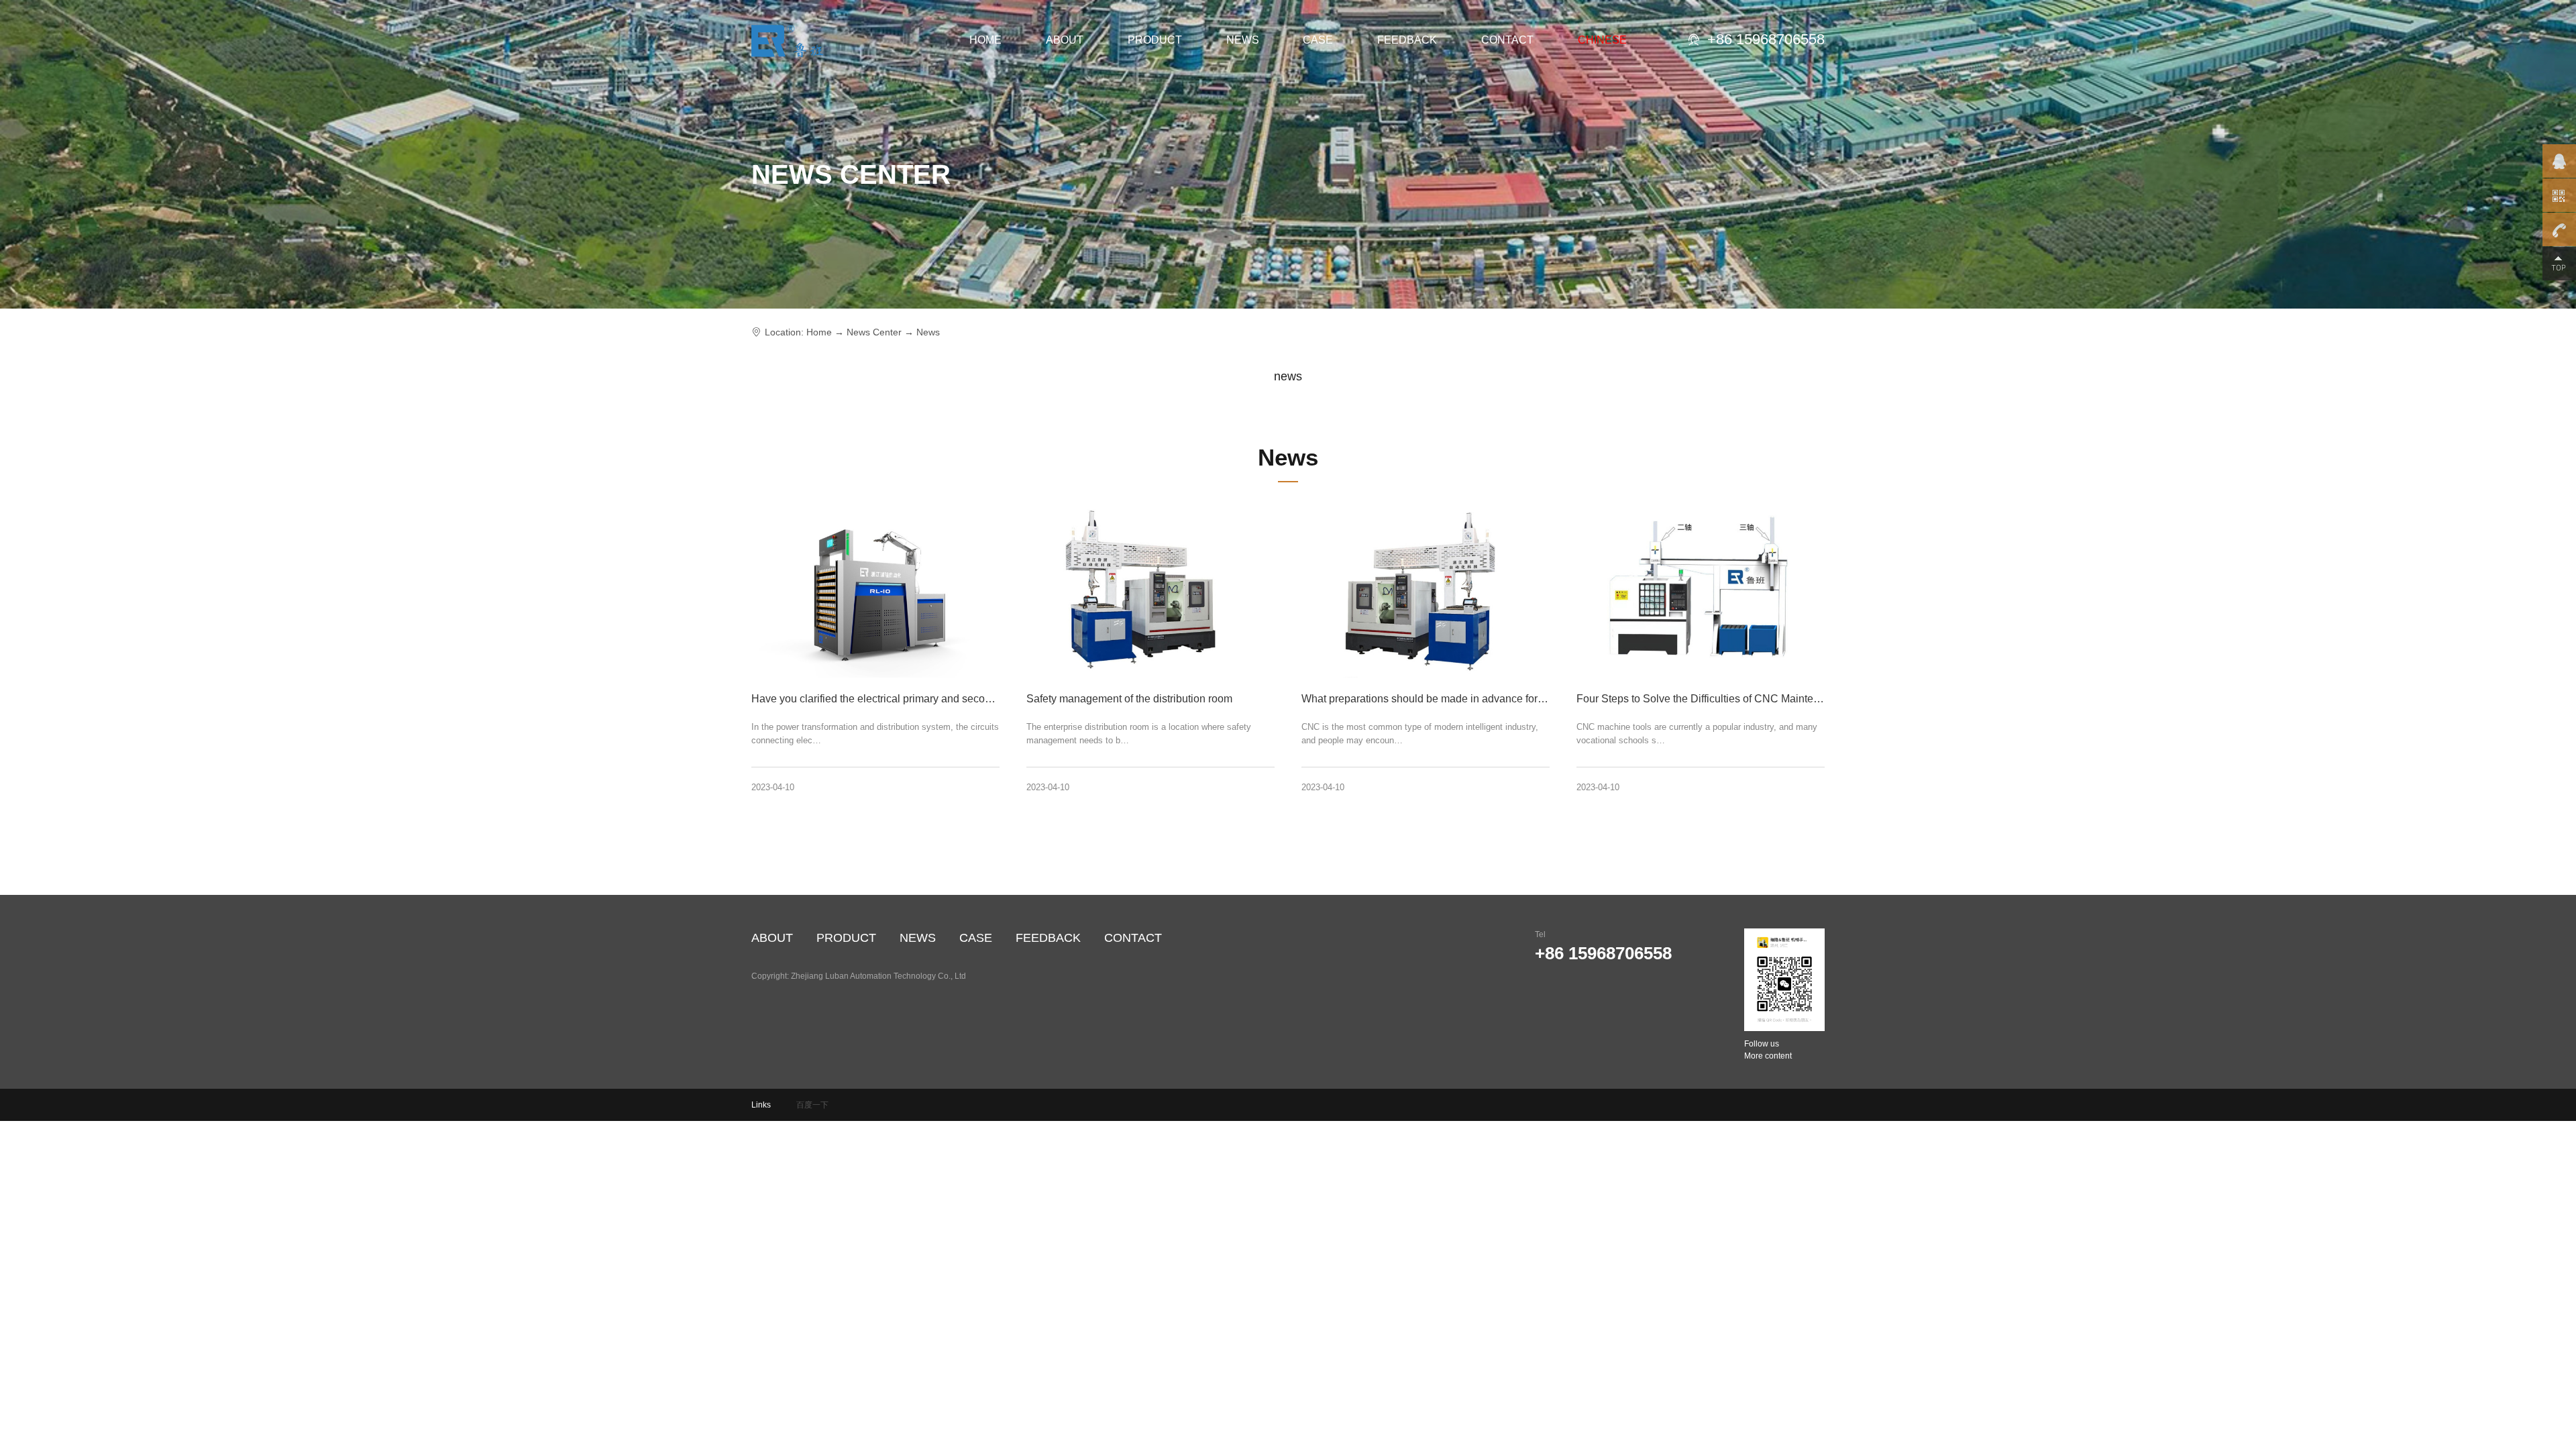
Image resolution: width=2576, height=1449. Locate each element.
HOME (985, 40)
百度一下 (812, 1105)
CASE (1318, 40)
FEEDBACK (1407, 40)
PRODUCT (1155, 40)
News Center (874, 332)
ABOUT (1065, 40)
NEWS (1243, 40)
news (1288, 376)
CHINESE (1602, 40)
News (928, 332)
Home (819, 332)
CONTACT (1507, 40)
